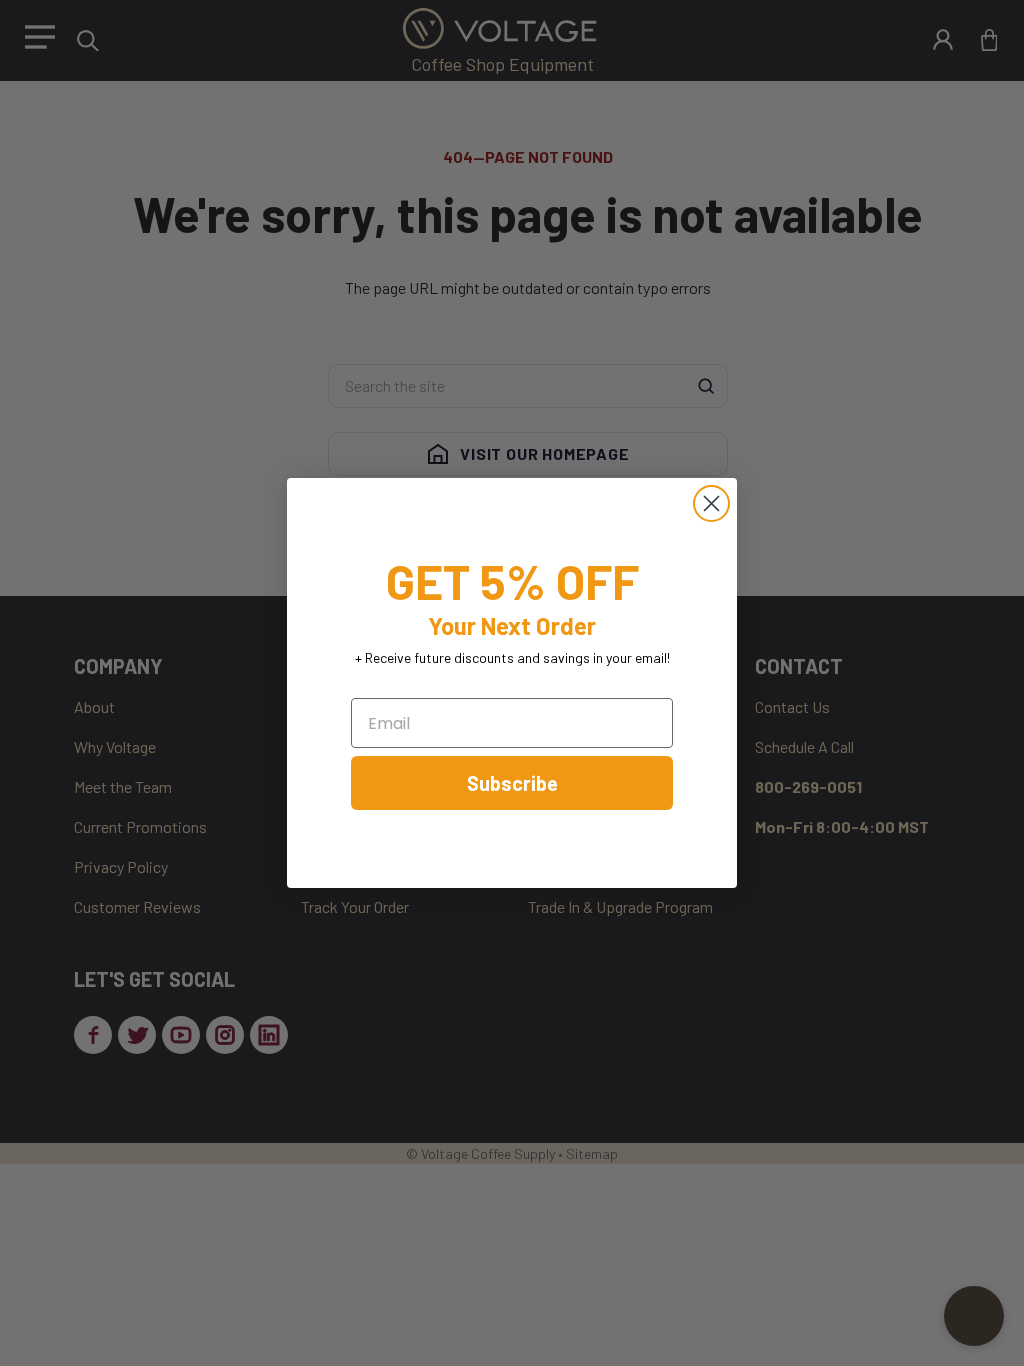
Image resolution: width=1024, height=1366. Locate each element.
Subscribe (512, 783)
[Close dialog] (711, 503)
